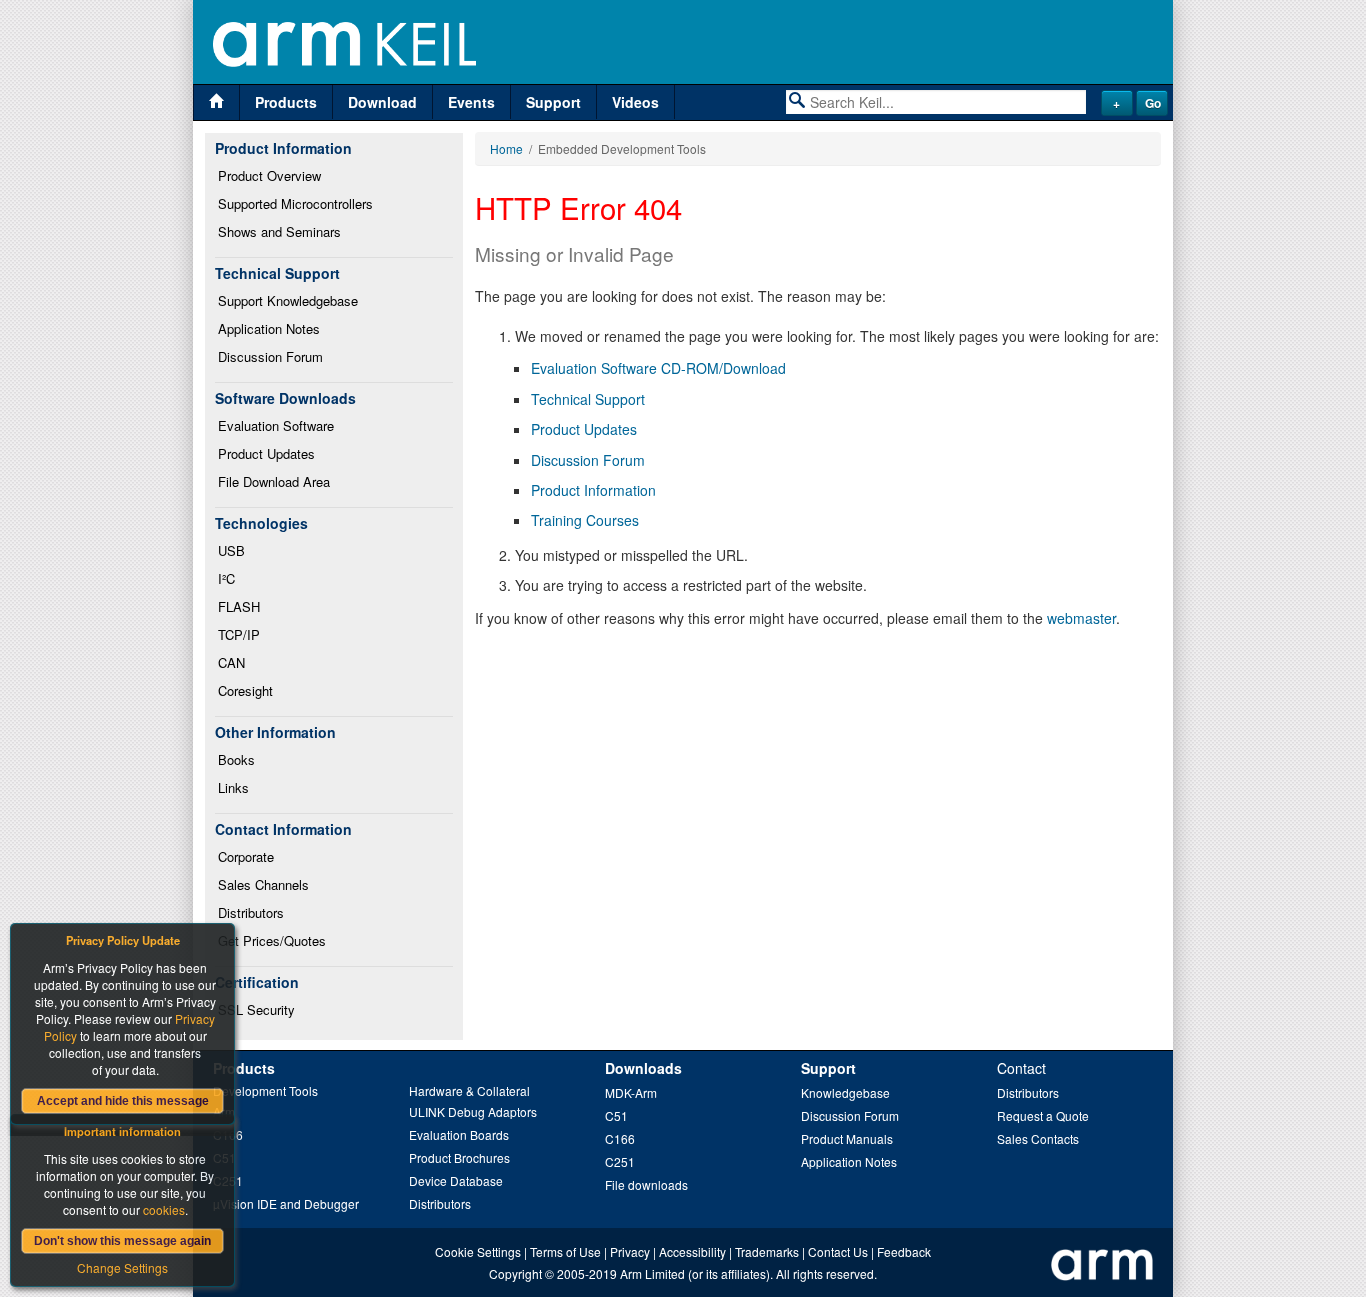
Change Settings (122, 1267)
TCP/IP (239, 634)
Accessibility (692, 1251)
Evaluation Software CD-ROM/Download (658, 368)
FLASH (239, 606)
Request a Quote (1043, 1115)
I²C (226, 578)
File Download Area (274, 481)
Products (286, 102)
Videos (635, 102)
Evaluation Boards (459, 1134)
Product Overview (269, 175)
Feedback (904, 1251)
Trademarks (767, 1251)
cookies (164, 1209)
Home (506, 148)
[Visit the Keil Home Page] (216, 102)
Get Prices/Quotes (272, 940)
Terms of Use (565, 1251)
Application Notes (269, 328)
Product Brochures (459, 1157)
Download (382, 102)
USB (231, 550)
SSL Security (256, 1009)
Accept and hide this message (123, 1101)
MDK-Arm (631, 1092)
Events (471, 102)
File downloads (646, 1184)
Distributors (251, 912)
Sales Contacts (1038, 1138)
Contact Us (838, 1251)
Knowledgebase (845, 1092)
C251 (620, 1161)
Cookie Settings (478, 1251)
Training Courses (585, 520)
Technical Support (588, 399)
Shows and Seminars (279, 231)
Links (233, 787)
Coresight (245, 690)
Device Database (456, 1180)
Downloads (643, 1068)
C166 (620, 1138)
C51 (616, 1115)
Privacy (630, 1251)
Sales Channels (263, 884)
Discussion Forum (270, 356)
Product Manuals (847, 1138)
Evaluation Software (276, 425)
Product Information (593, 490)
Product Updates (266, 453)
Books (236, 759)
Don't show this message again (122, 1241)
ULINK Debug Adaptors (473, 1111)
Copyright (515, 1273)
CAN (231, 662)
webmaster (1081, 618)
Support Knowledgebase (288, 300)
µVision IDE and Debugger (286, 1203)
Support (553, 102)
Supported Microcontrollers (295, 203)
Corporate (246, 856)
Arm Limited (652, 1273)
